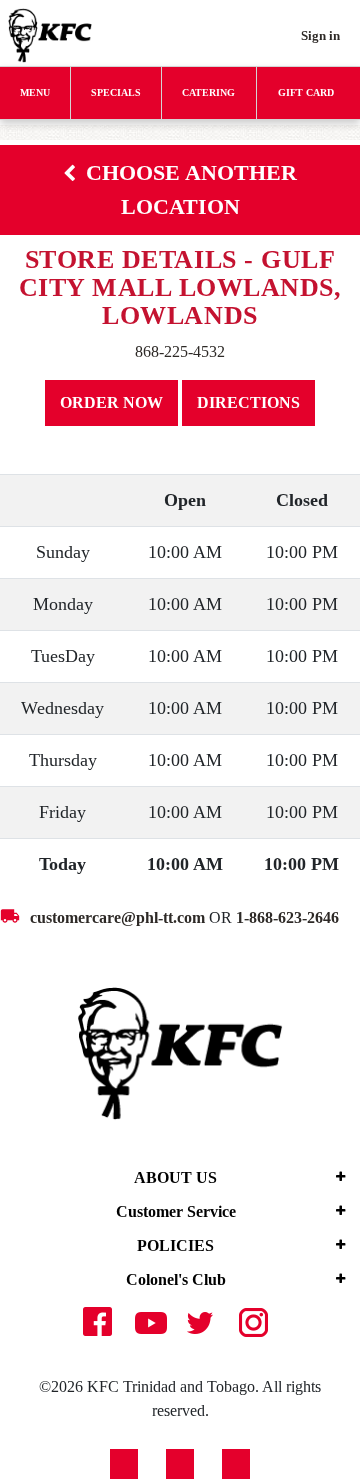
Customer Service (176, 1211)
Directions (248, 402)
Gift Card (306, 92)
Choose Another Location (191, 189)
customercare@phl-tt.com (117, 917)
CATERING (208, 92)
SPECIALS (116, 92)
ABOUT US (175, 1177)
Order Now (111, 402)
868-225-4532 (180, 351)
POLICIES (175, 1245)
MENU (35, 92)
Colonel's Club (176, 1279)
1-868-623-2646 (287, 917)
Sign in (320, 35)
